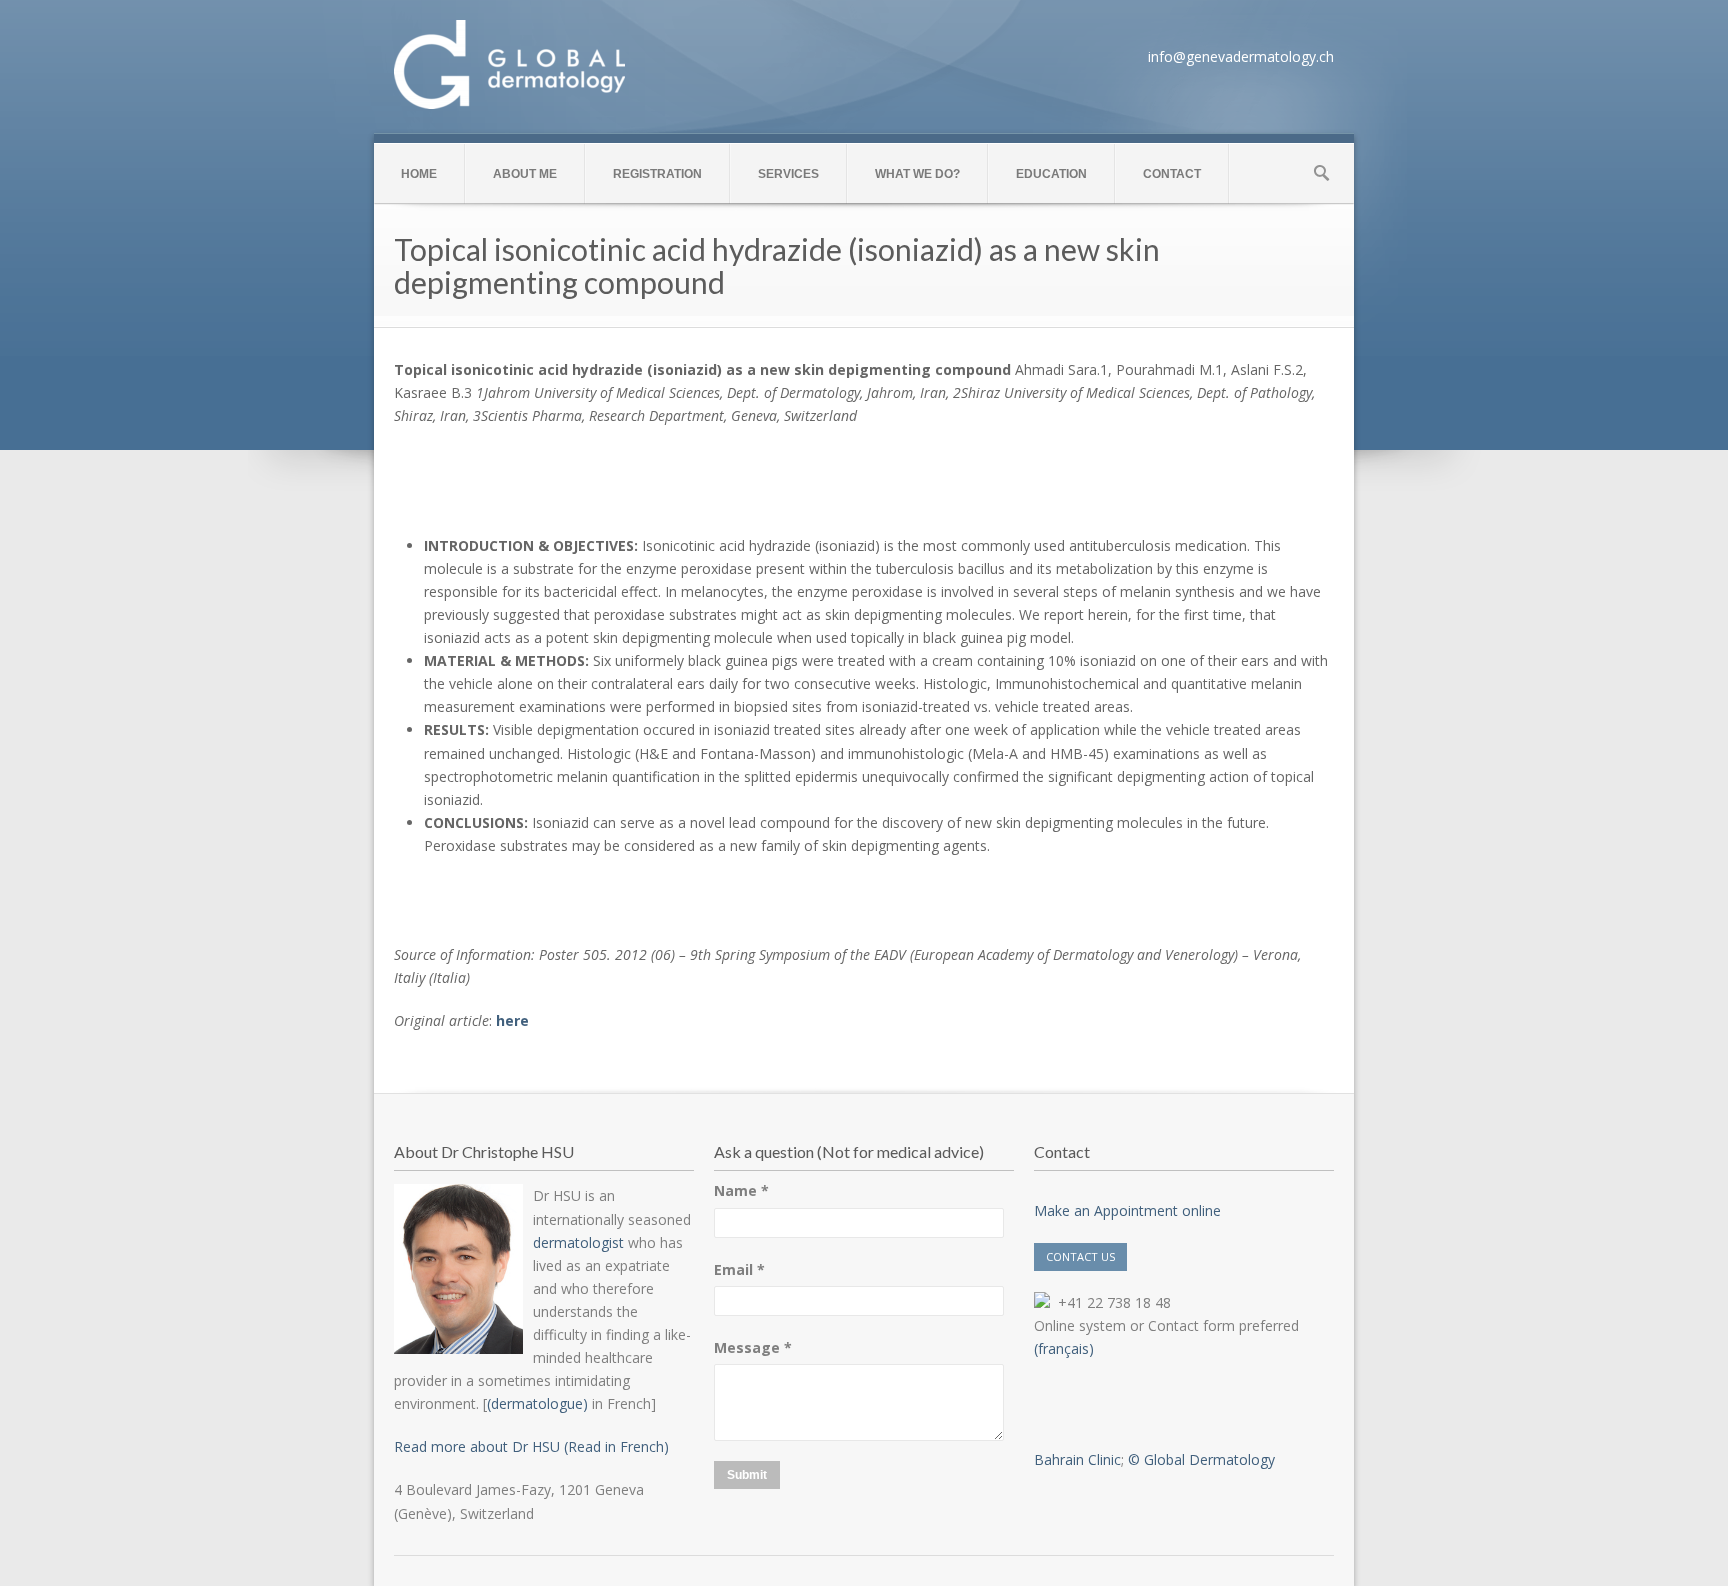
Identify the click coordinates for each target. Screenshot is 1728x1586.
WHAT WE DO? (917, 174)
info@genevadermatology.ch (1241, 56)
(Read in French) (614, 1446)
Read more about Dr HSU (477, 1446)
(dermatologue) (537, 1403)
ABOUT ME (525, 174)
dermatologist (578, 1242)
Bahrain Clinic (1077, 1459)
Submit (747, 1475)
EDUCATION (1051, 174)
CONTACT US (1080, 1256)
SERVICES (788, 174)
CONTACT (1172, 174)
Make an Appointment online (1127, 1210)
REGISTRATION (657, 174)
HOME (419, 174)
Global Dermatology (1209, 1459)
